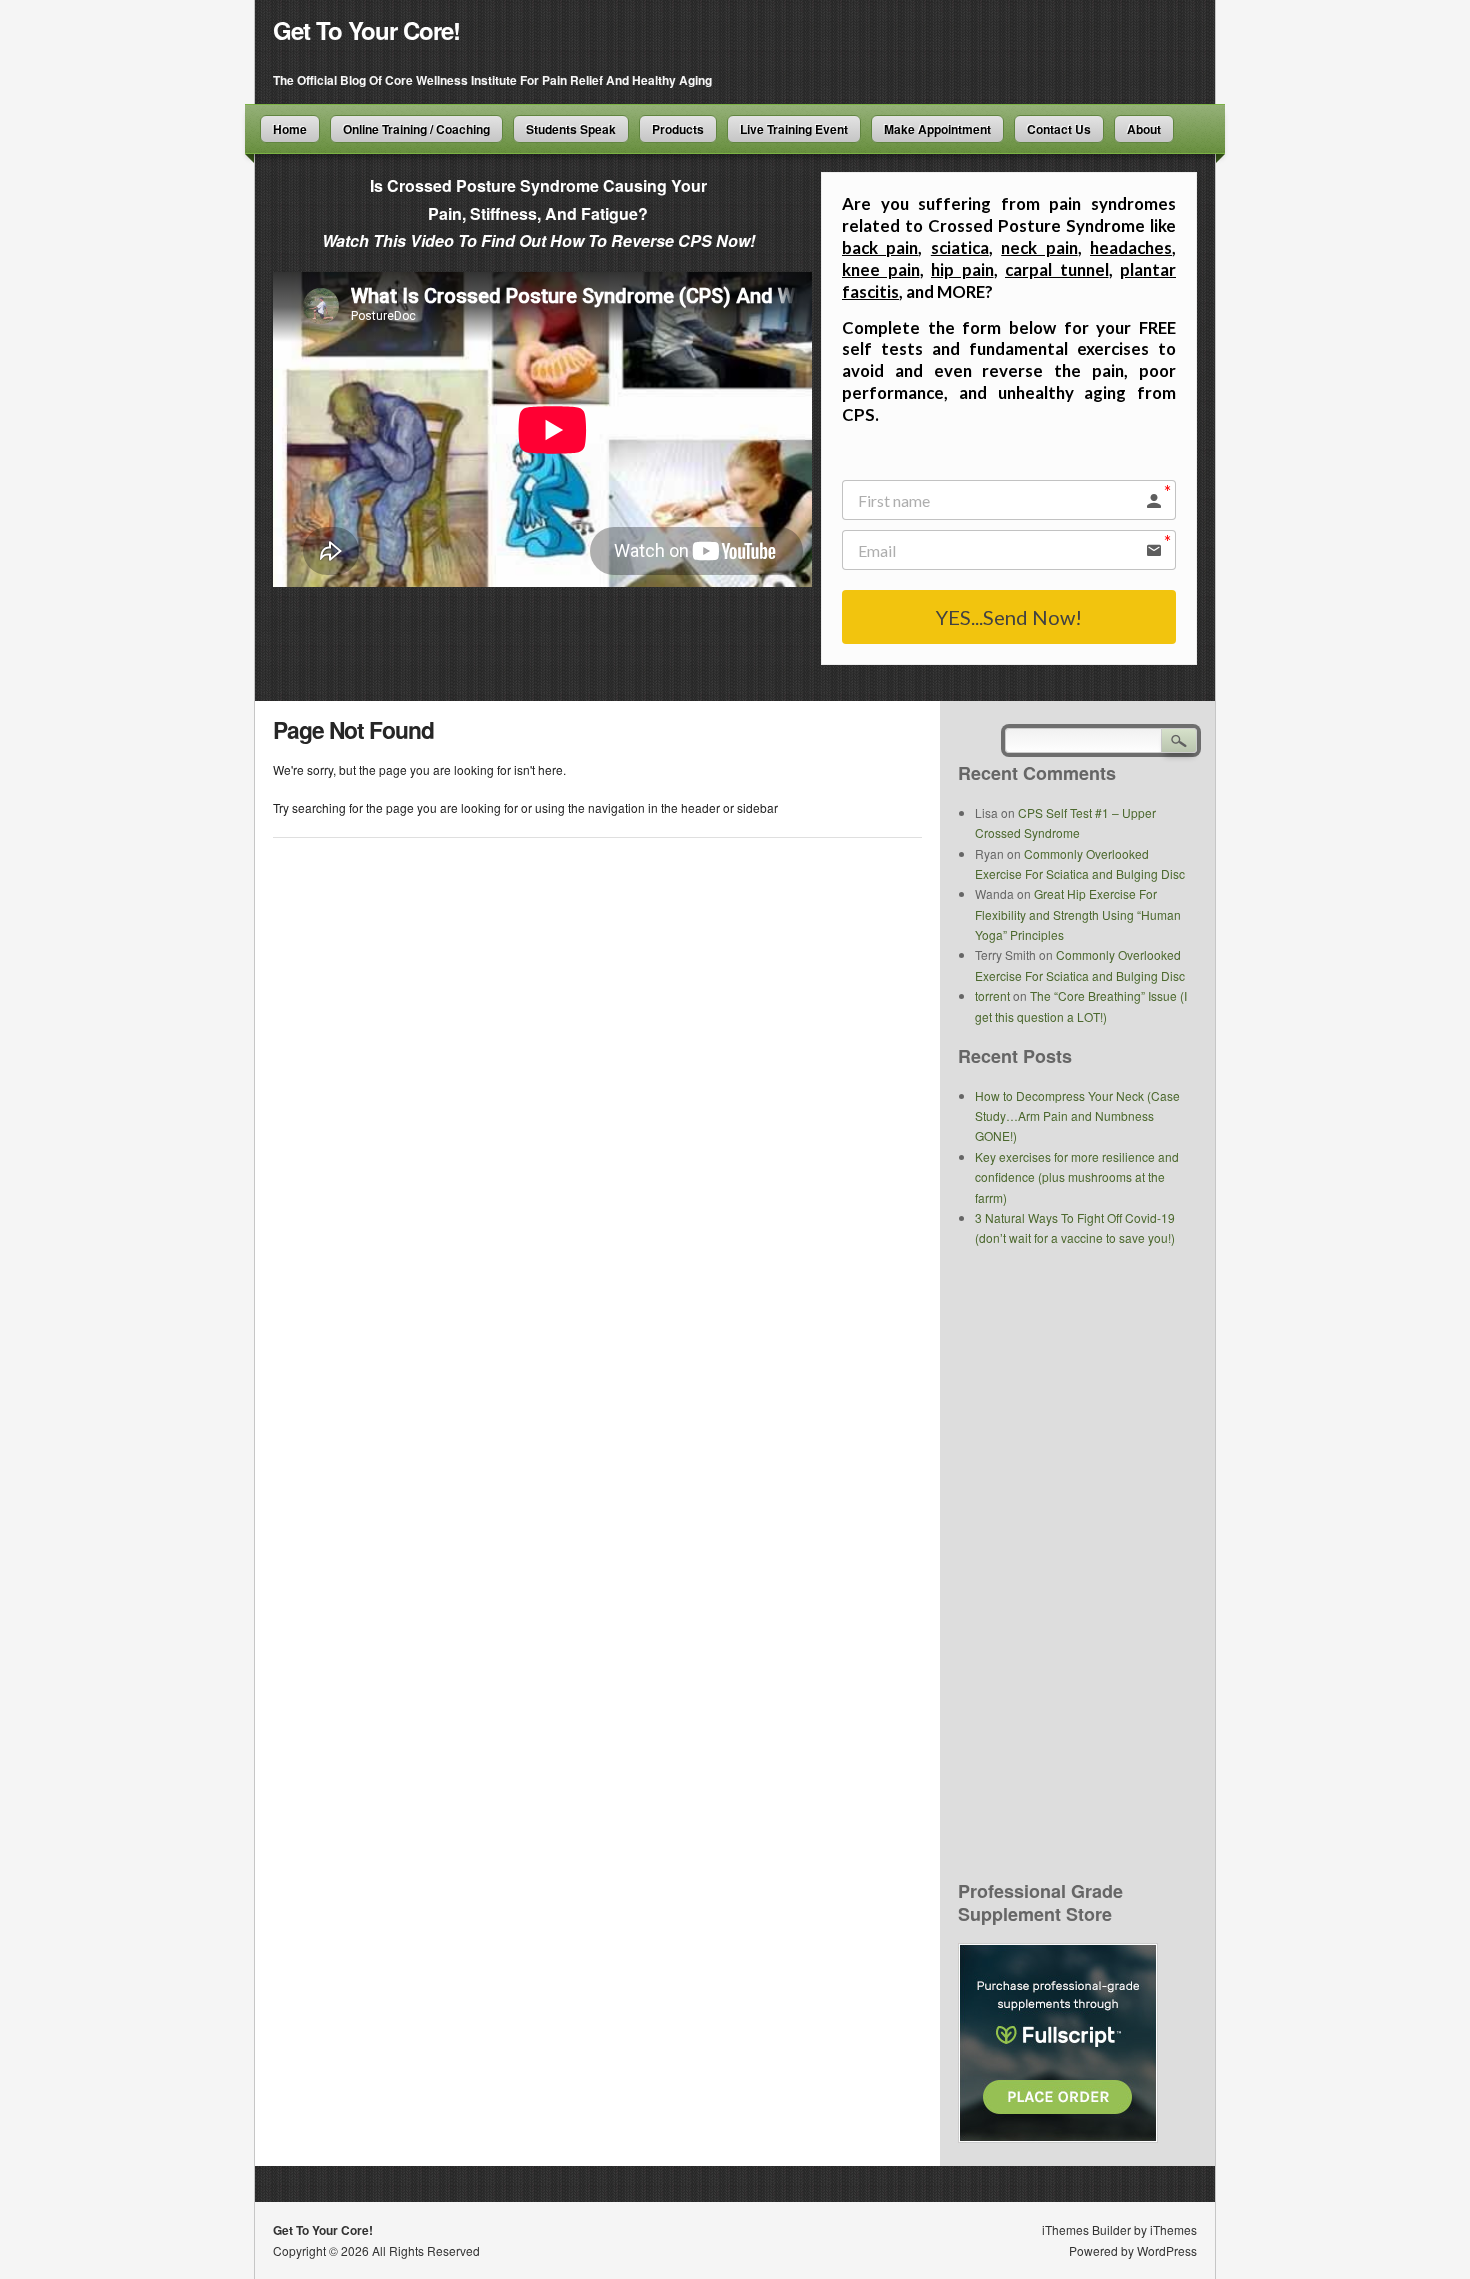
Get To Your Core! (366, 30)
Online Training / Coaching (416, 129)
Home (290, 129)
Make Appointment (937, 129)
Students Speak (571, 129)
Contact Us (1059, 129)
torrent (992, 995)
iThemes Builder (1086, 2229)
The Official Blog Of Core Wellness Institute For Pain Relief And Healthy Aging (492, 80)
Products (678, 129)
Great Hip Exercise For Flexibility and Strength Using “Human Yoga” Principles (1078, 914)
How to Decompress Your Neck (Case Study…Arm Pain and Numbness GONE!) (1077, 1116)
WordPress (1167, 2250)
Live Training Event (794, 129)
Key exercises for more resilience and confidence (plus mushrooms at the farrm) (1077, 1177)
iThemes (1173, 2229)
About (1144, 129)
